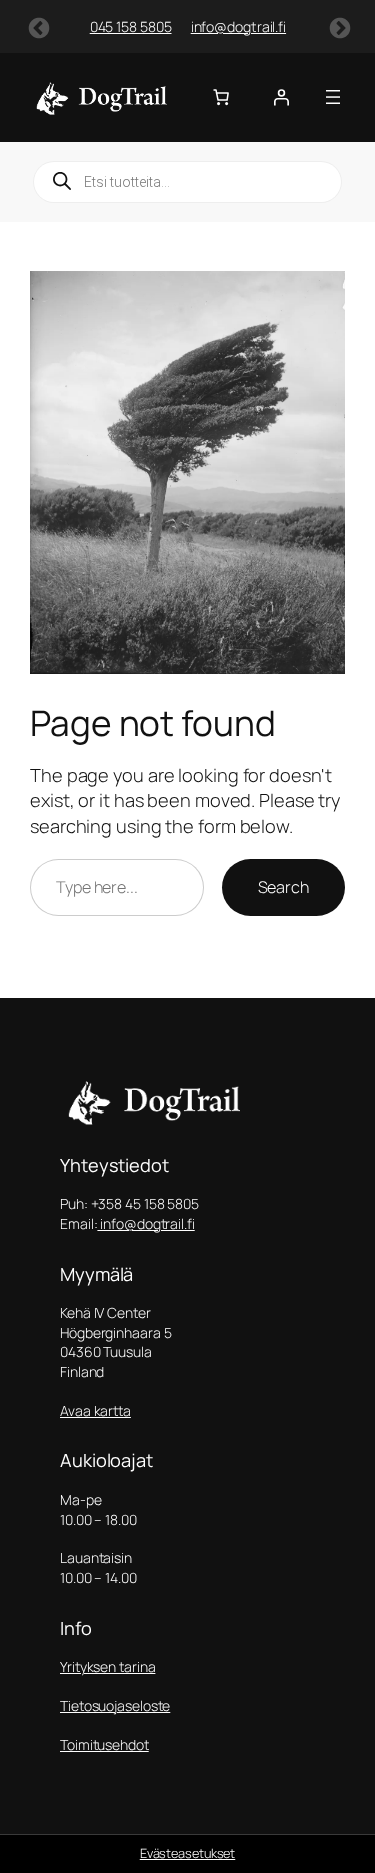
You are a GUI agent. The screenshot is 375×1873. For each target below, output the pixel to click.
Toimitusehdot (104, 1744)
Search (283, 887)
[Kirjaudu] (281, 97)
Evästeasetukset (188, 1853)
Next (338, 27)
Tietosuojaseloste (115, 1705)
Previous (37, 27)
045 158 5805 (98, 26)
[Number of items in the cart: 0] (221, 97)
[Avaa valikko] (333, 97)
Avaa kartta (95, 1410)
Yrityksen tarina (107, 1666)
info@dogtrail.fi (205, 26)
